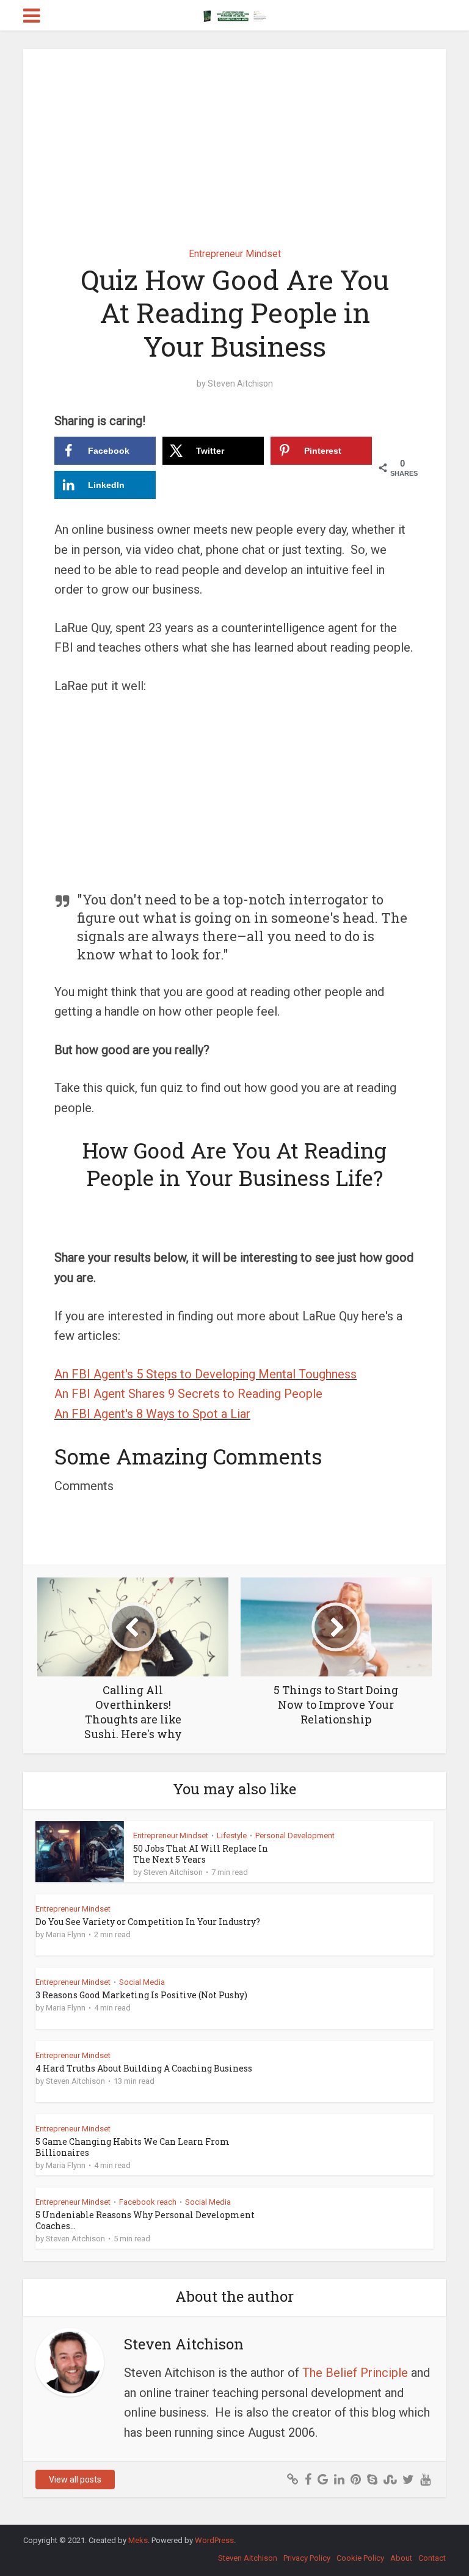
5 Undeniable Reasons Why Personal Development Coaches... (145, 2220)
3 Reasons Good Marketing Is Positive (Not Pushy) (141, 1995)
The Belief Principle (355, 2373)
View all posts (75, 2480)
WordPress (214, 2540)
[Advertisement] (235, 139)
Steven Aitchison (240, 384)
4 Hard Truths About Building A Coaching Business (144, 2068)
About (401, 2558)
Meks (138, 2540)
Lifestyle (232, 1836)
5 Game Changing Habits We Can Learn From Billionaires (133, 2147)
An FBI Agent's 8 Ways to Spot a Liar (152, 1414)
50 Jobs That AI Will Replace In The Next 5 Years (201, 1854)
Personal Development (295, 1836)
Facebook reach (148, 2202)
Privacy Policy (307, 2558)
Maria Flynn (66, 1934)
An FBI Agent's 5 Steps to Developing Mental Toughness (205, 1374)
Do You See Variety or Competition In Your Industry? (148, 1922)
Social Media (142, 1982)
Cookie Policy (360, 2558)
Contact (432, 2558)
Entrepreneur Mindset (235, 254)
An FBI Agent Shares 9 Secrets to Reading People (188, 1394)
